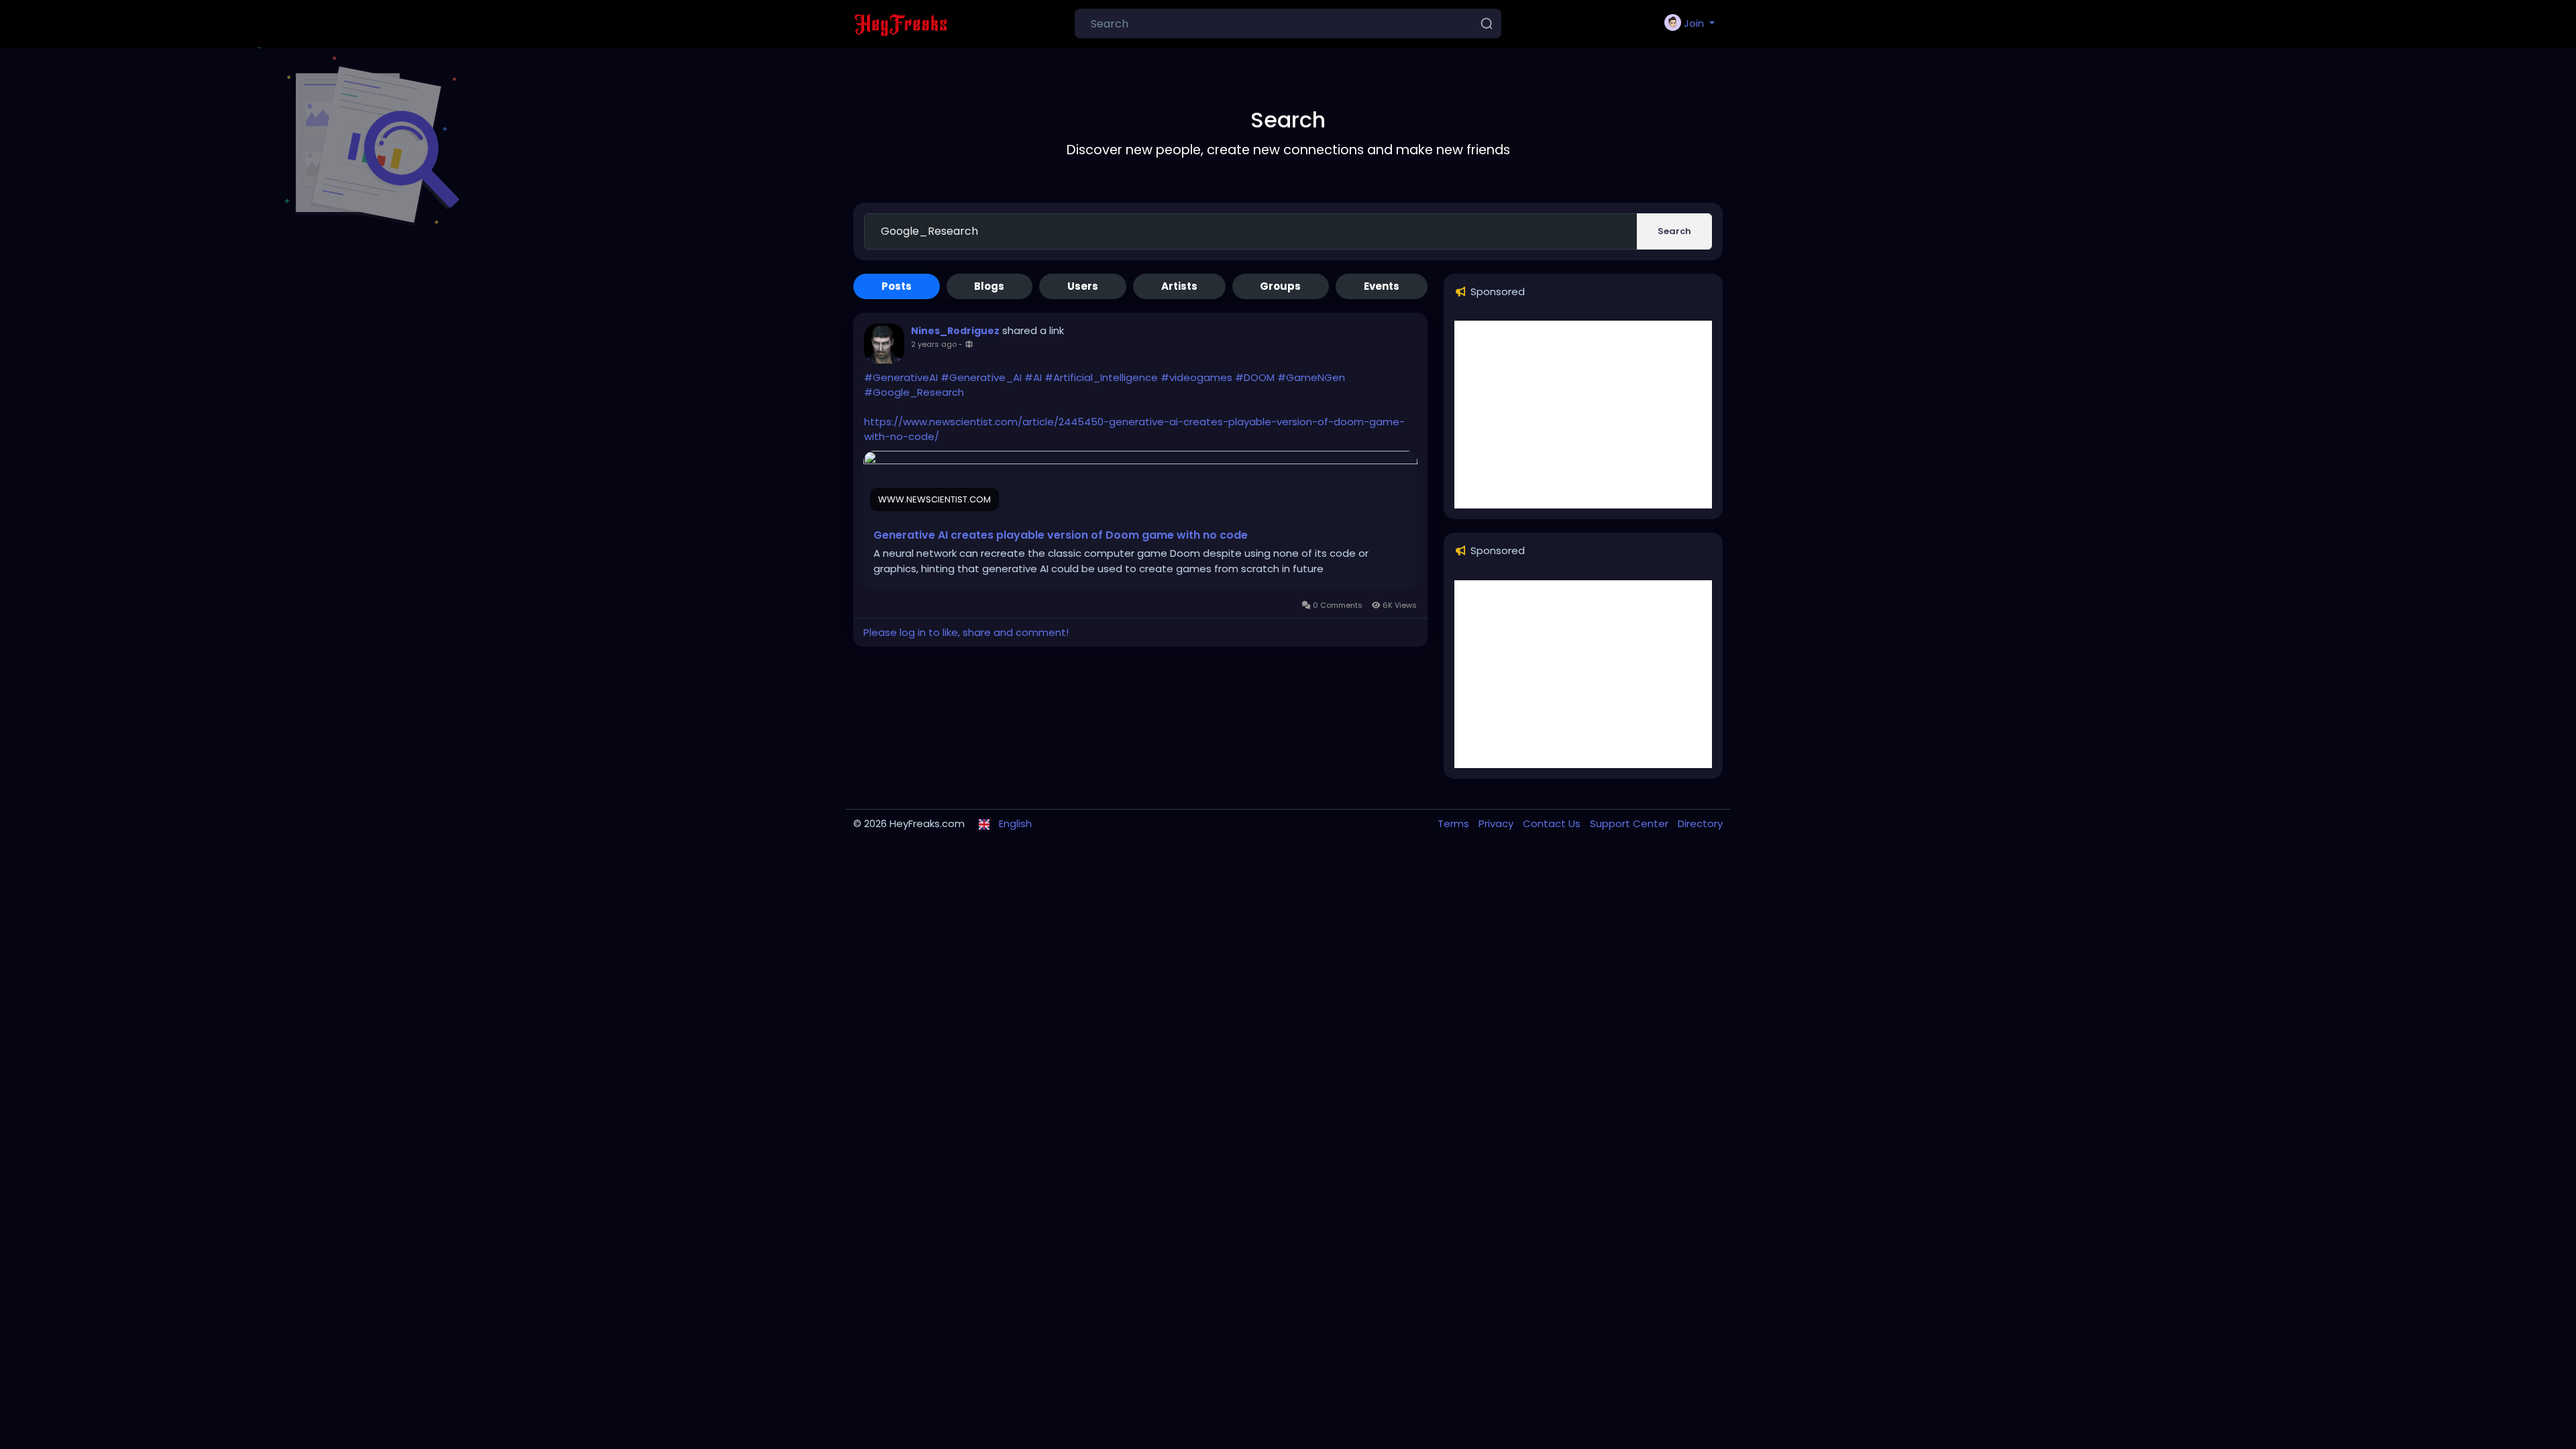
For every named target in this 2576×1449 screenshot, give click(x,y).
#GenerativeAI (901, 377)
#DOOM (1255, 377)
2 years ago (934, 344)
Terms (1455, 823)
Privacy (1497, 823)
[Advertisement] (1583, 415)
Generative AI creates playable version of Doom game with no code (1061, 535)
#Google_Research (914, 392)
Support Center (1630, 823)
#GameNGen (1311, 377)
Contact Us (1553, 823)
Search (1674, 231)
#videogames (1196, 377)
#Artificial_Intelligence (1101, 377)
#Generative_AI (981, 377)
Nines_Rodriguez (955, 331)
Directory (1700, 823)
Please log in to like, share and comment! (966, 632)
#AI (1033, 377)
